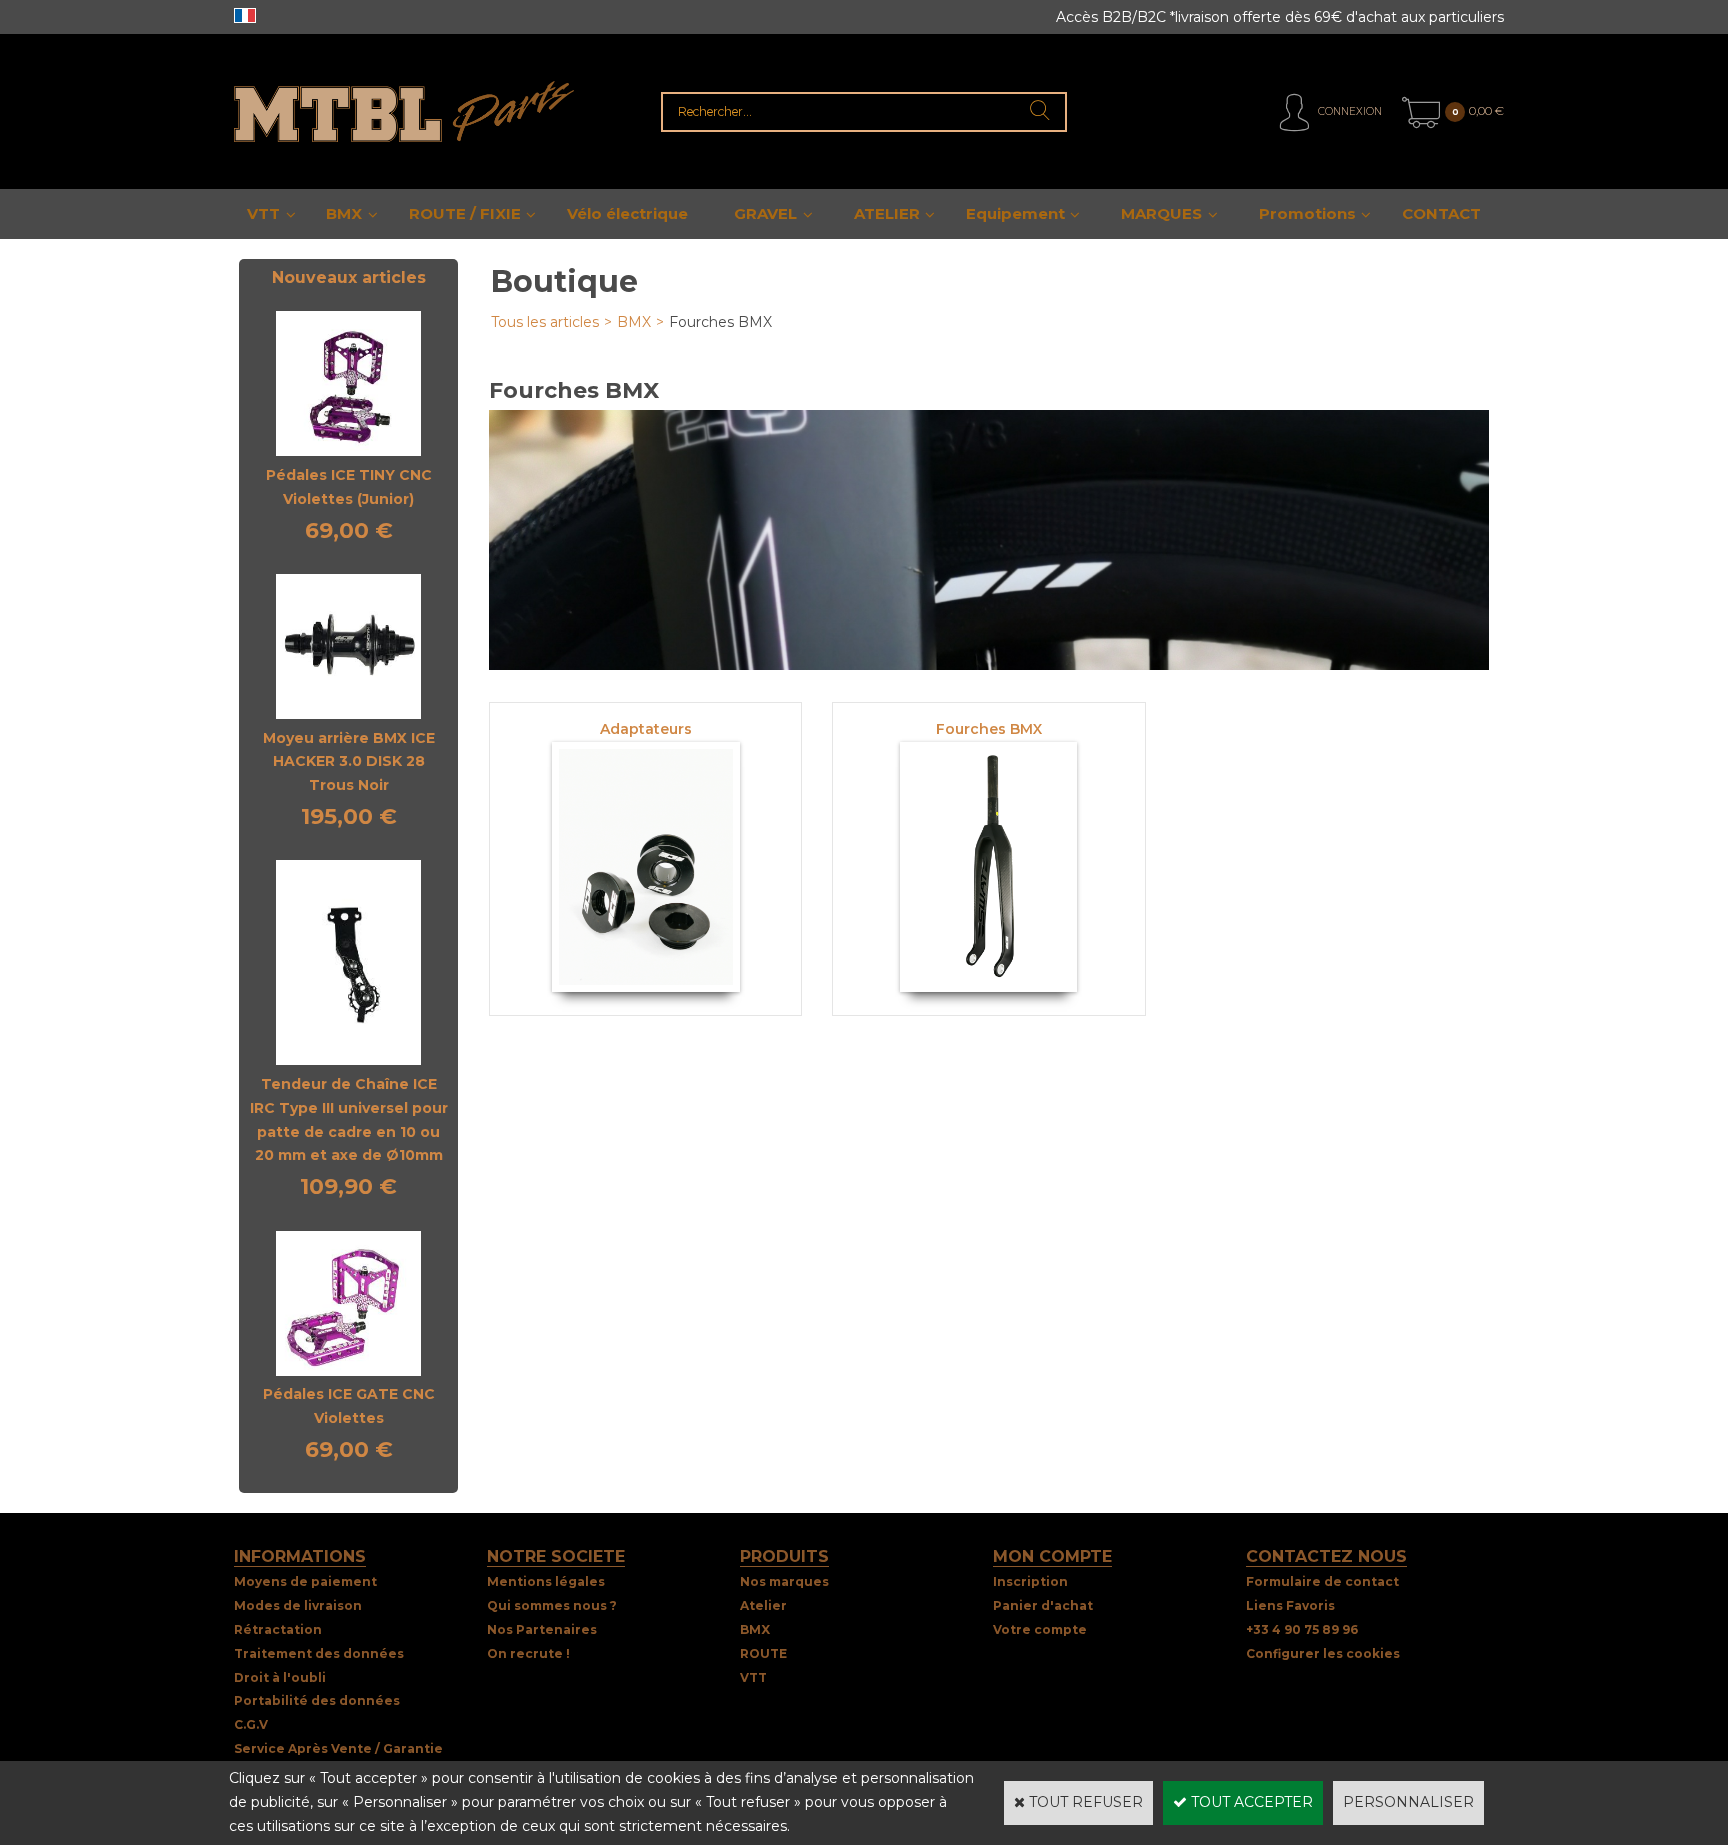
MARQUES (1161, 213)
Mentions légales (546, 1581)
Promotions (1307, 213)
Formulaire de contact (1322, 1581)
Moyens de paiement (305, 1581)
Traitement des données (319, 1653)
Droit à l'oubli (280, 1677)
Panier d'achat (1043, 1605)
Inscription (1030, 1581)
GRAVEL (765, 213)
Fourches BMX (720, 322)
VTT (263, 213)
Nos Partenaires (542, 1629)
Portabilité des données (317, 1700)
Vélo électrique (627, 213)
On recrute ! (528, 1653)
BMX (344, 213)
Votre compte (1040, 1629)
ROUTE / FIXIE (465, 213)
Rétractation (278, 1629)
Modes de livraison (298, 1605)
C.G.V (251, 1724)
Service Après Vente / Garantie (338, 1748)
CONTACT (1441, 213)
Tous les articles (545, 322)
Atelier (763, 1605)
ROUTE (763, 1653)
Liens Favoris (1290, 1605)
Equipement (1015, 213)
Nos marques (784, 1581)
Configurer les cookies (1323, 1653)
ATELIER (887, 213)
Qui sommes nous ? (552, 1605)
